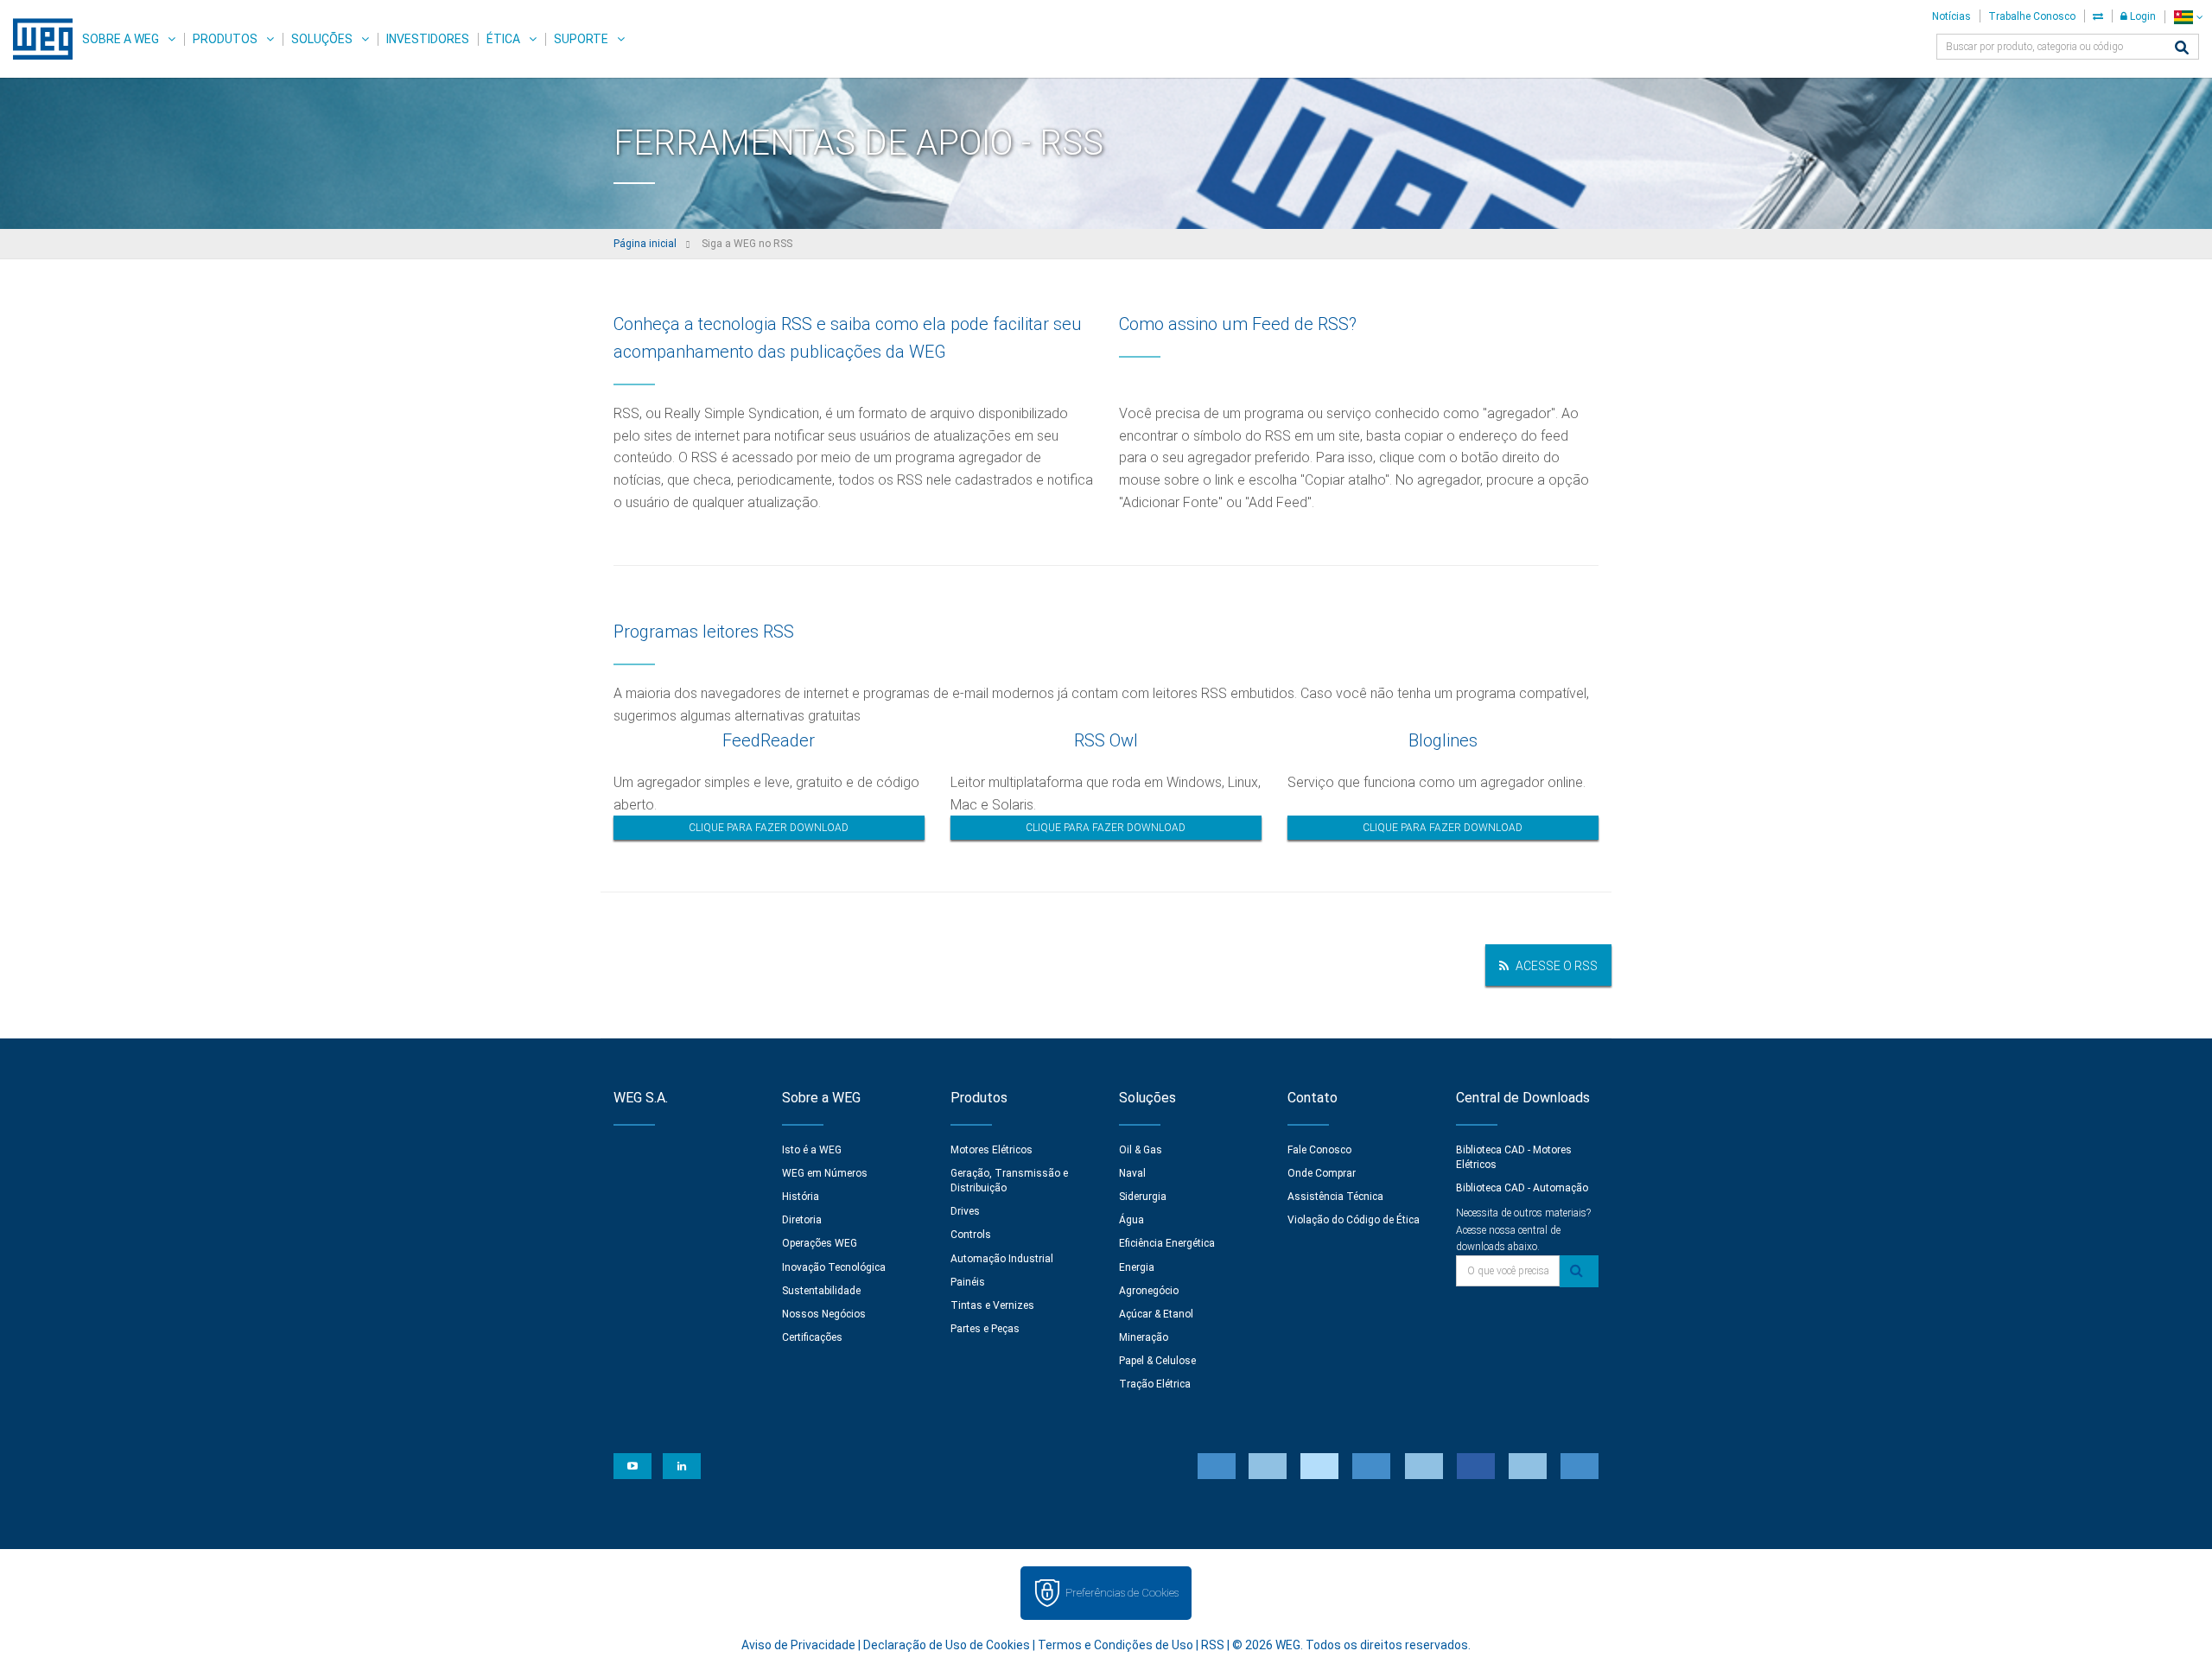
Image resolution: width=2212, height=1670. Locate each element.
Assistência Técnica (1335, 1197)
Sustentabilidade (821, 1291)
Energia (1137, 1267)
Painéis (968, 1282)
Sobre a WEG (121, 39)
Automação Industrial (1002, 1259)
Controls (971, 1235)
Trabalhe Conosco (2032, 16)
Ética (503, 39)
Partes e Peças (985, 1329)
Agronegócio (1149, 1291)
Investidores (428, 39)
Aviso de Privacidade (798, 1645)
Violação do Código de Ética (1354, 1220)
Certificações (812, 1337)
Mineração (1144, 1337)
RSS (1213, 1645)
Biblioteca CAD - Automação (1522, 1188)
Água (1131, 1220)
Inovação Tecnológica (834, 1267)
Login (2142, 16)
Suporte (581, 39)
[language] (2188, 17)
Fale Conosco (1319, 1150)
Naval (1132, 1173)
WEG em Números (825, 1173)
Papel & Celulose (1157, 1361)
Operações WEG (820, 1243)
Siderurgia (1143, 1197)
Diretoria (802, 1220)
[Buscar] (2182, 49)
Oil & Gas (1141, 1150)
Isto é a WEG (812, 1150)
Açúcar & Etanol (1156, 1314)
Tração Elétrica (1155, 1384)
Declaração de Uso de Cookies (947, 1645)
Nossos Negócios (824, 1314)
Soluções (322, 39)
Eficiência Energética (1167, 1243)
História (801, 1197)
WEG (37, 39)
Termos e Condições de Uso (1116, 1645)
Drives (965, 1211)
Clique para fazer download (769, 828)
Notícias (1951, 16)
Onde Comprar (1322, 1173)
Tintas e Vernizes (992, 1305)
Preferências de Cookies (1122, 1593)
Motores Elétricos (992, 1150)
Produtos (225, 39)
